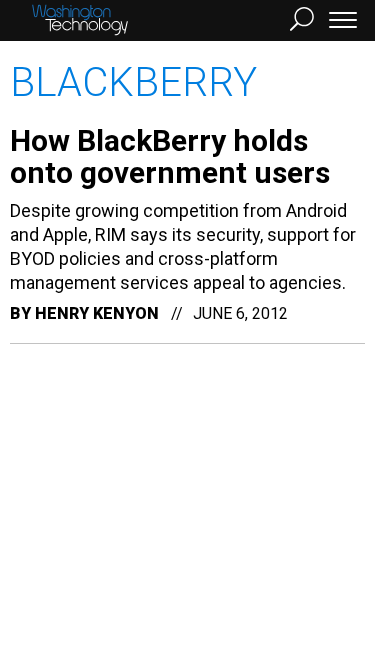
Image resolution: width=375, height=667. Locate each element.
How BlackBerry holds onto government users (170, 156)
